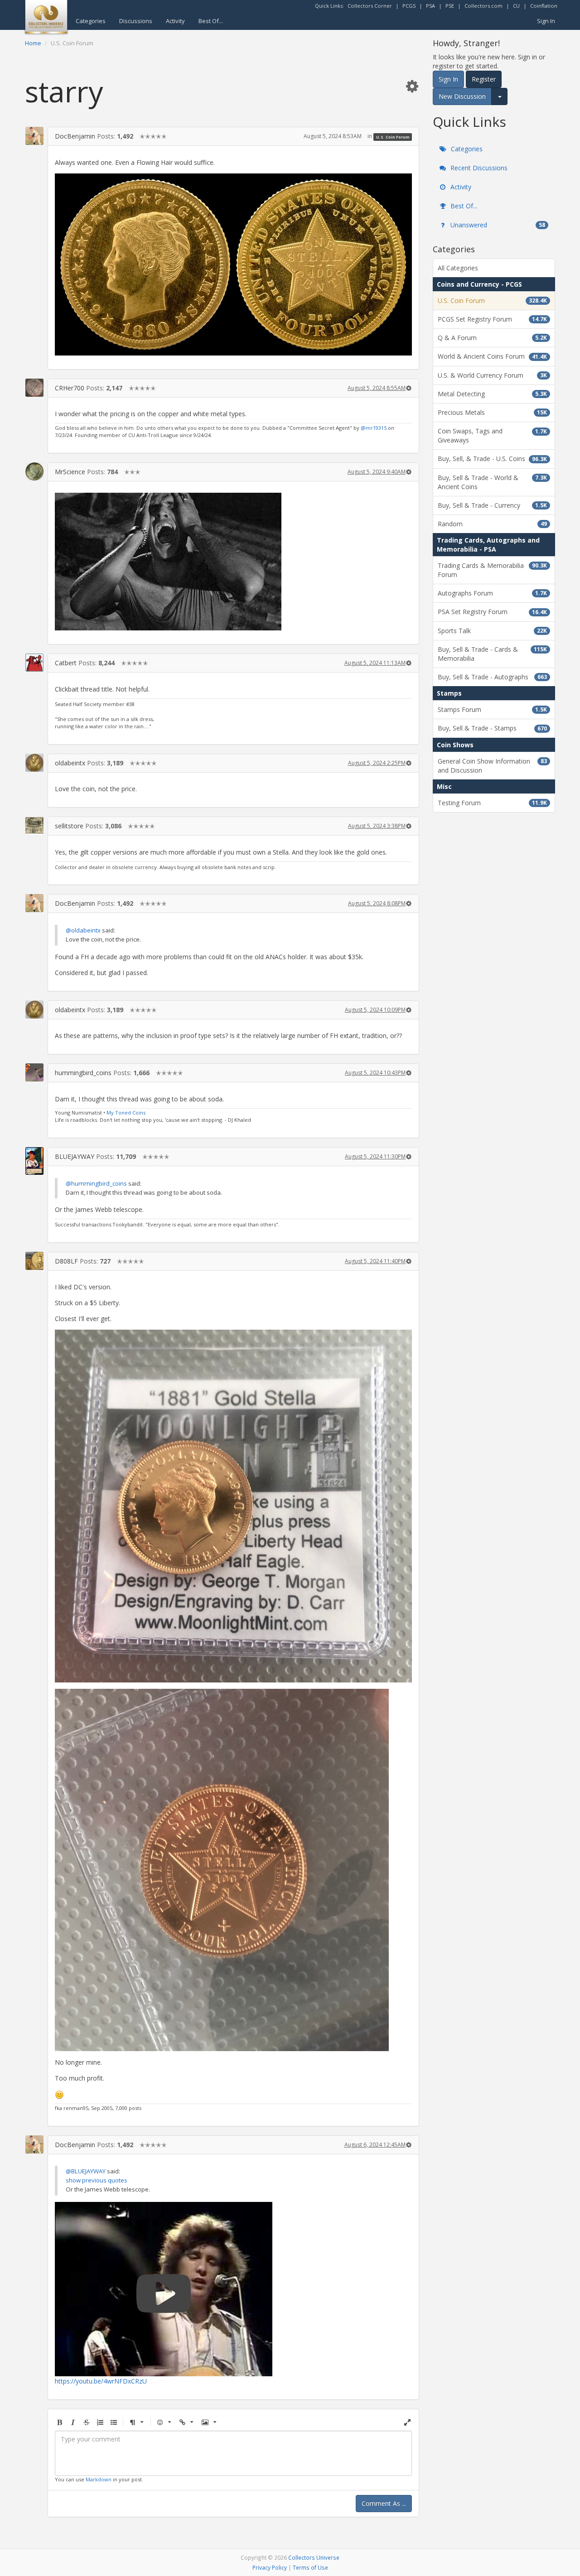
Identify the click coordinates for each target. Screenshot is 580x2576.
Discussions (136, 21)
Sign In (546, 21)
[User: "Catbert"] (34, 663)
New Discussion (462, 96)
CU (516, 6)
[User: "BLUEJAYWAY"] (34, 1161)
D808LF (66, 1261)
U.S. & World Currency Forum (492, 375)
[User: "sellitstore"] (34, 826)
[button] (412, 86)
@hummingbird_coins (96, 1183)
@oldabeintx (83, 930)
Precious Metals (492, 412)
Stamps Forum (492, 709)
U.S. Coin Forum (393, 137)
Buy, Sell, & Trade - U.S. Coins (492, 459)
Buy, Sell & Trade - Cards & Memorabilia (492, 654)
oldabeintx (70, 763)
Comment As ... (384, 2503)
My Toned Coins (126, 1113)
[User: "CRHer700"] (34, 388)
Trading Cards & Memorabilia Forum (492, 570)
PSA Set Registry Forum (492, 612)
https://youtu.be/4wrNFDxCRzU (101, 2381)
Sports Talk (492, 631)
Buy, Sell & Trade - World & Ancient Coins (492, 482)
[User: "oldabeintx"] (34, 763)
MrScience (70, 472)
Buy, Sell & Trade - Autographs (492, 677)
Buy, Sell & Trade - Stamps (492, 728)
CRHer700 (70, 388)
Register (484, 79)
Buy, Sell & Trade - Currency (492, 505)
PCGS (409, 6)
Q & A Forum (492, 338)
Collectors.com (483, 6)
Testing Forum (492, 803)
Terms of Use (310, 2567)
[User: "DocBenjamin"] (34, 136)
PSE (450, 6)
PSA (430, 6)
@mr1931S (374, 428)
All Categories (458, 268)
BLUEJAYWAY (75, 1156)
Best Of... (211, 21)
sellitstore (69, 826)
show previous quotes (97, 2180)
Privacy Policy (270, 2567)
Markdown (99, 2479)
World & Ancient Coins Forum (492, 356)
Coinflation (544, 6)
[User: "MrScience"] (34, 471)
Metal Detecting (492, 394)
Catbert (66, 663)
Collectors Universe (314, 2557)
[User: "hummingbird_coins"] (34, 1072)
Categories (91, 21)
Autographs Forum (492, 593)
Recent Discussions (478, 168)
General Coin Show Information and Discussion (492, 766)
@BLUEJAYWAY (86, 2171)
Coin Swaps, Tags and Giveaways (492, 435)
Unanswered (497, 225)
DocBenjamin (75, 136)
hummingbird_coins (83, 1073)
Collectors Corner (370, 6)
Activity (175, 21)
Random (492, 524)
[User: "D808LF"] (34, 1261)
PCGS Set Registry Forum (492, 319)
